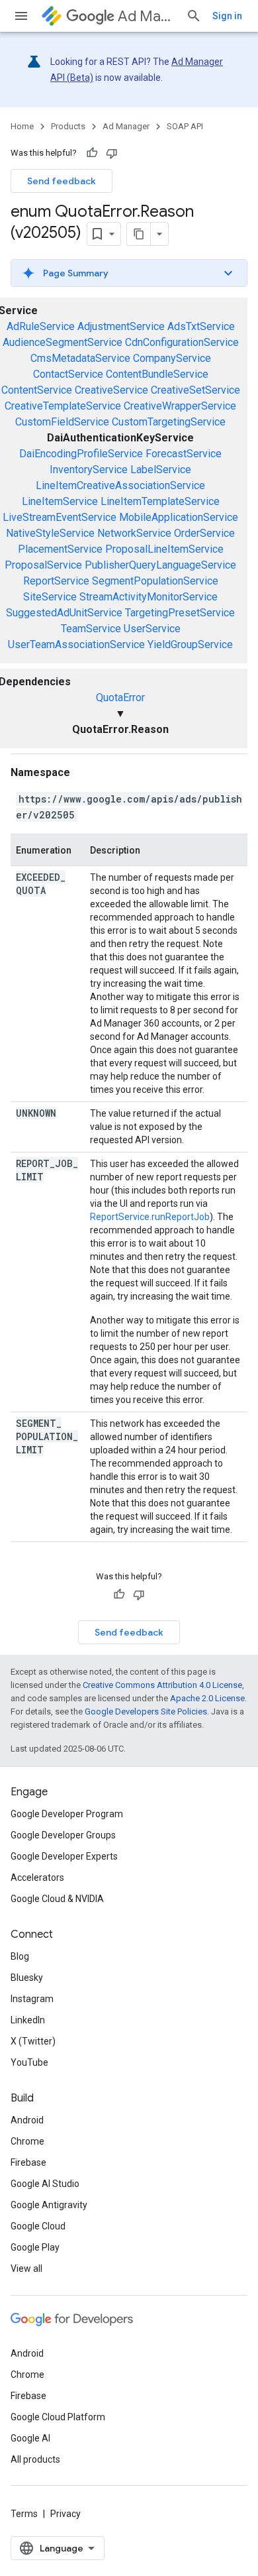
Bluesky (27, 1978)
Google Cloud (38, 2226)
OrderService (204, 533)
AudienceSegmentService (63, 342)
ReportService (56, 581)
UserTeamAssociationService (76, 644)
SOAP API (185, 126)
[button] (129, 273)
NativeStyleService (50, 533)
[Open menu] (21, 16)
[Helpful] (92, 153)
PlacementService (60, 549)
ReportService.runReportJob (150, 1217)
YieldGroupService (190, 644)
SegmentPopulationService (155, 581)
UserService (152, 629)
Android (27, 2120)
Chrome (27, 2141)
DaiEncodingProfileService (81, 454)
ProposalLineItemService (164, 549)
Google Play (35, 2247)
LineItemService (60, 501)
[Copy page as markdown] (139, 234)
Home (22, 126)
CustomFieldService (62, 422)
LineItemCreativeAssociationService (120, 485)
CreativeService (111, 390)
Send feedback (62, 181)
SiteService (50, 597)
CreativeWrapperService (180, 406)
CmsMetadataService (80, 358)
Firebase (28, 2162)
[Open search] (194, 16)
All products (35, 2459)
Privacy (65, 2514)
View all (26, 2268)
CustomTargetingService (169, 422)
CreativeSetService (195, 390)
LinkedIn (28, 2020)
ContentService (37, 390)
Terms (24, 2514)
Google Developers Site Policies (146, 1711)
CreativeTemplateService (63, 406)
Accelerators (37, 1877)
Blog (20, 1956)
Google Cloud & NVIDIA (57, 1899)
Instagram (32, 1999)
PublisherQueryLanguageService (160, 565)
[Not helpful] (112, 153)
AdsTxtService (201, 326)
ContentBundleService (157, 374)
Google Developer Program (67, 1814)
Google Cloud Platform (58, 2417)
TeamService (91, 629)
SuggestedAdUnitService (64, 613)
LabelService (161, 470)
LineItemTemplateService (160, 501)
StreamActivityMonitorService (149, 597)
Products (68, 126)
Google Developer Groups (63, 1835)
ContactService (68, 374)
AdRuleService (41, 326)
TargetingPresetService (180, 613)
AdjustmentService (121, 326)
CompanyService (172, 358)
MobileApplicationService (179, 517)
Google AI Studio (45, 2184)
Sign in (227, 16)
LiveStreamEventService (60, 517)
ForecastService (184, 454)
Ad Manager (147, 16)
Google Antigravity (49, 2205)
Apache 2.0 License (207, 1698)
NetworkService (134, 533)
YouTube (29, 2062)
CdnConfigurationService (182, 342)
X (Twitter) (33, 2041)
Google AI (30, 2438)
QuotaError (120, 698)
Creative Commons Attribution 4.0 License (162, 1685)
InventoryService (89, 470)
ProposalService (43, 565)
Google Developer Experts (64, 1856)
